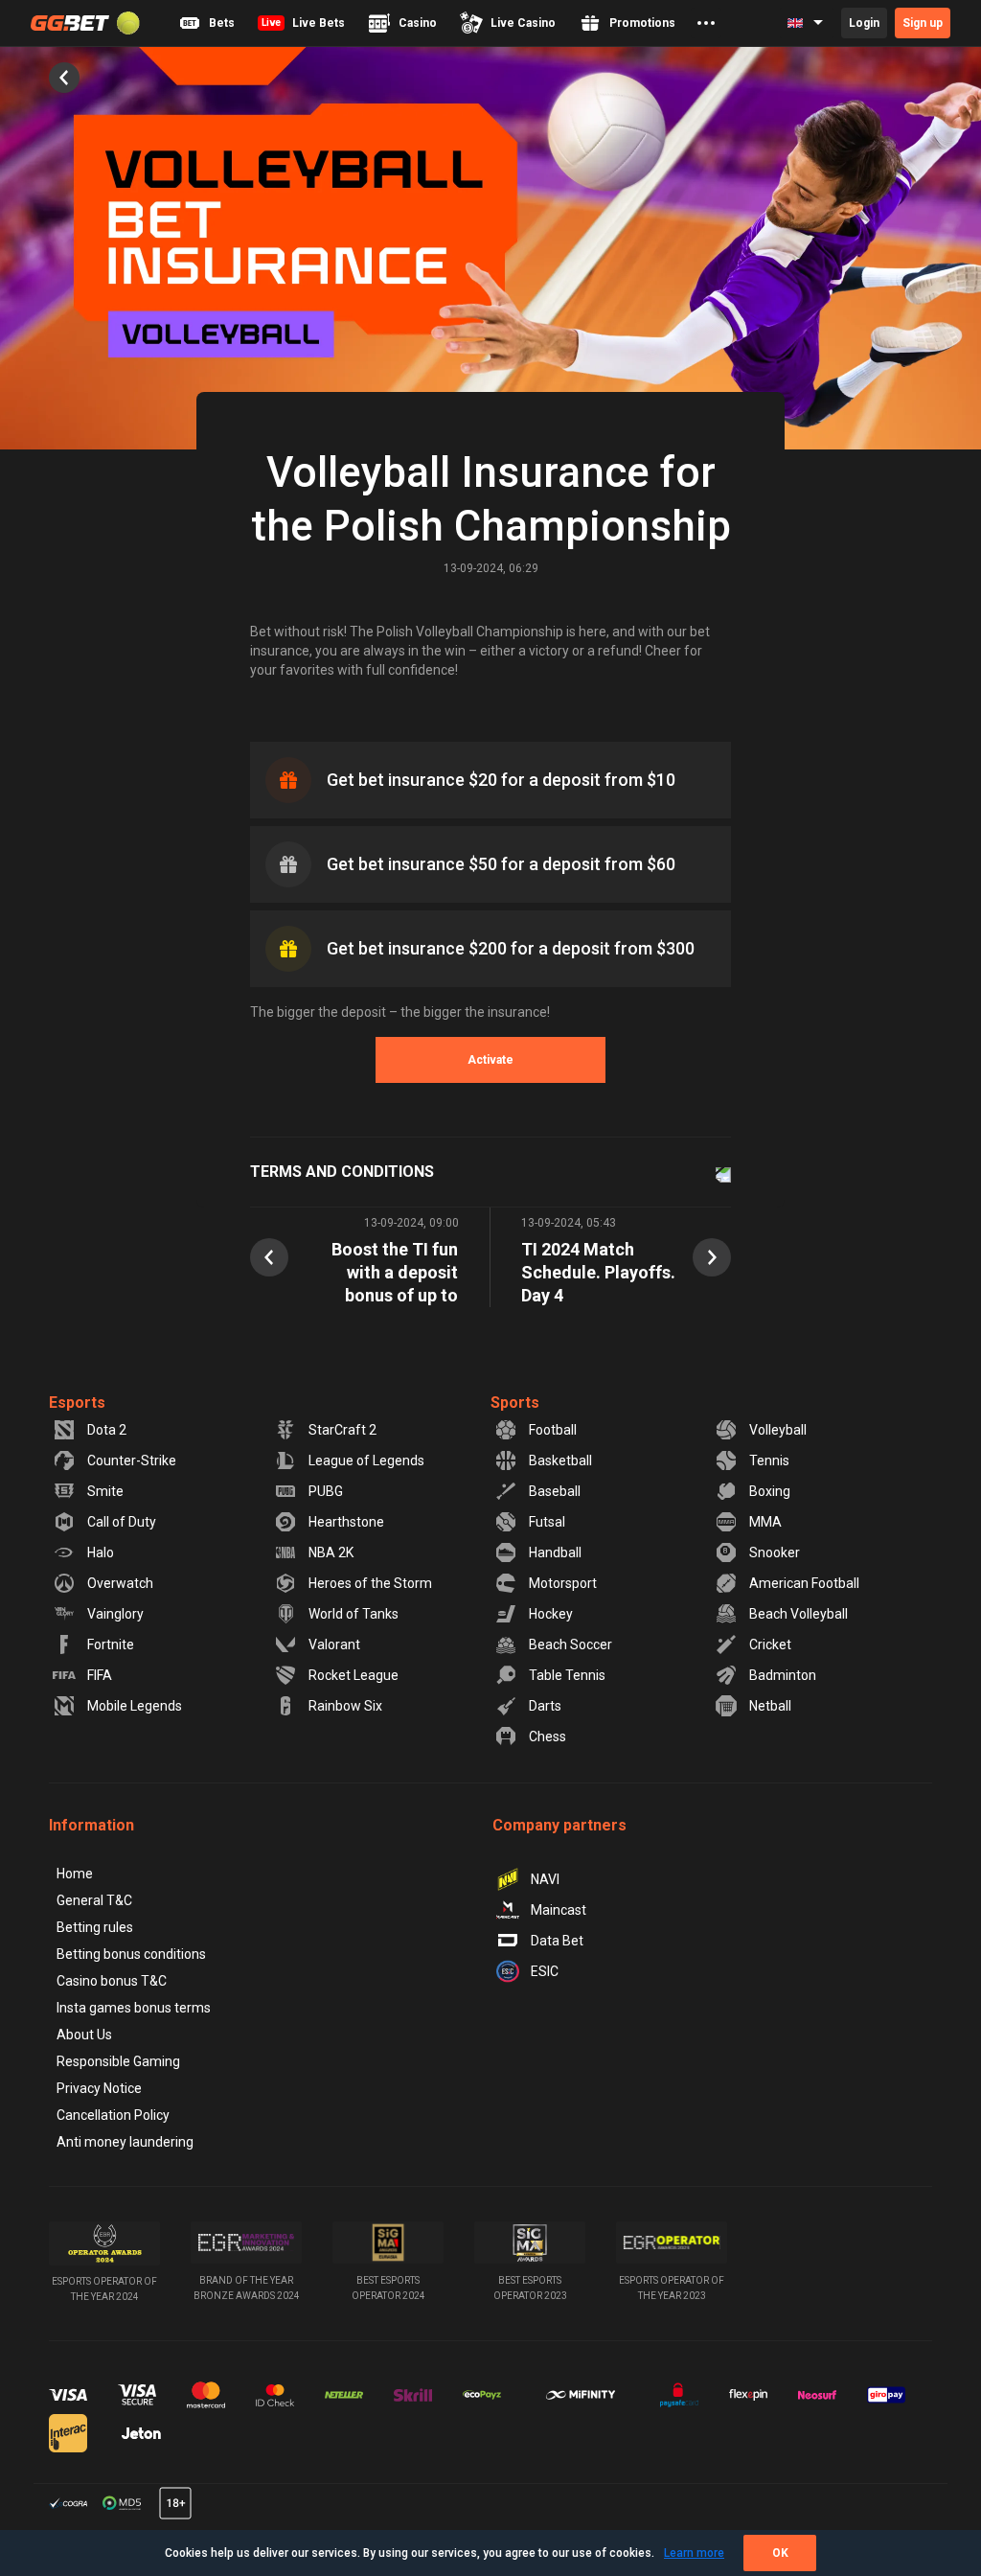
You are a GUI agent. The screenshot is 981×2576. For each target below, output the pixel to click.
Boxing (770, 1491)
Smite (105, 1491)
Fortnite (111, 1644)
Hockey (551, 1614)
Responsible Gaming (118, 2061)
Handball (555, 1552)
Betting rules (95, 1927)
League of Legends (366, 1460)
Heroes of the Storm (370, 1583)
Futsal (547, 1522)
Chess (548, 1736)
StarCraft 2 (342, 1430)
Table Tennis (567, 1675)
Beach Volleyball (798, 1614)
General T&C (94, 1900)
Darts (545, 1706)
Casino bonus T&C (112, 1981)
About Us (84, 2035)
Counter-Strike (132, 1460)
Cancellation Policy (113, 2115)
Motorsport (563, 1583)
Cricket (770, 1644)
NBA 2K (331, 1552)
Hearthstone (346, 1522)
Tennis (769, 1460)
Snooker (775, 1552)
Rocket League (354, 1675)
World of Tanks (354, 1614)
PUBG (326, 1491)
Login (864, 23)
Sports (515, 1403)
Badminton (783, 1675)
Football (553, 1430)
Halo (101, 1552)
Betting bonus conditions (131, 1954)
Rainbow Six (345, 1706)
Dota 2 (107, 1430)
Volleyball (778, 1430)
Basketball (560, 1460)
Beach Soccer (570, 1644)
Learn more (694, 2553)
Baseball (555, 1491)
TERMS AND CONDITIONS (342, 1172)
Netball (770, 1706)
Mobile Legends (135, 1706)
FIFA (100, 1675)
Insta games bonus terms (134, 2008)
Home (75, 1874)
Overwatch (120, 1583)
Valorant (334, 1644)
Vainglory (115, 1614)
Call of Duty (122, 1522)
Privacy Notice (99, 2088)
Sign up (923, 23)
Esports (77, 1403)
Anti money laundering (125, 2142)
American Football (804, 1583)
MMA (765, 1522)
